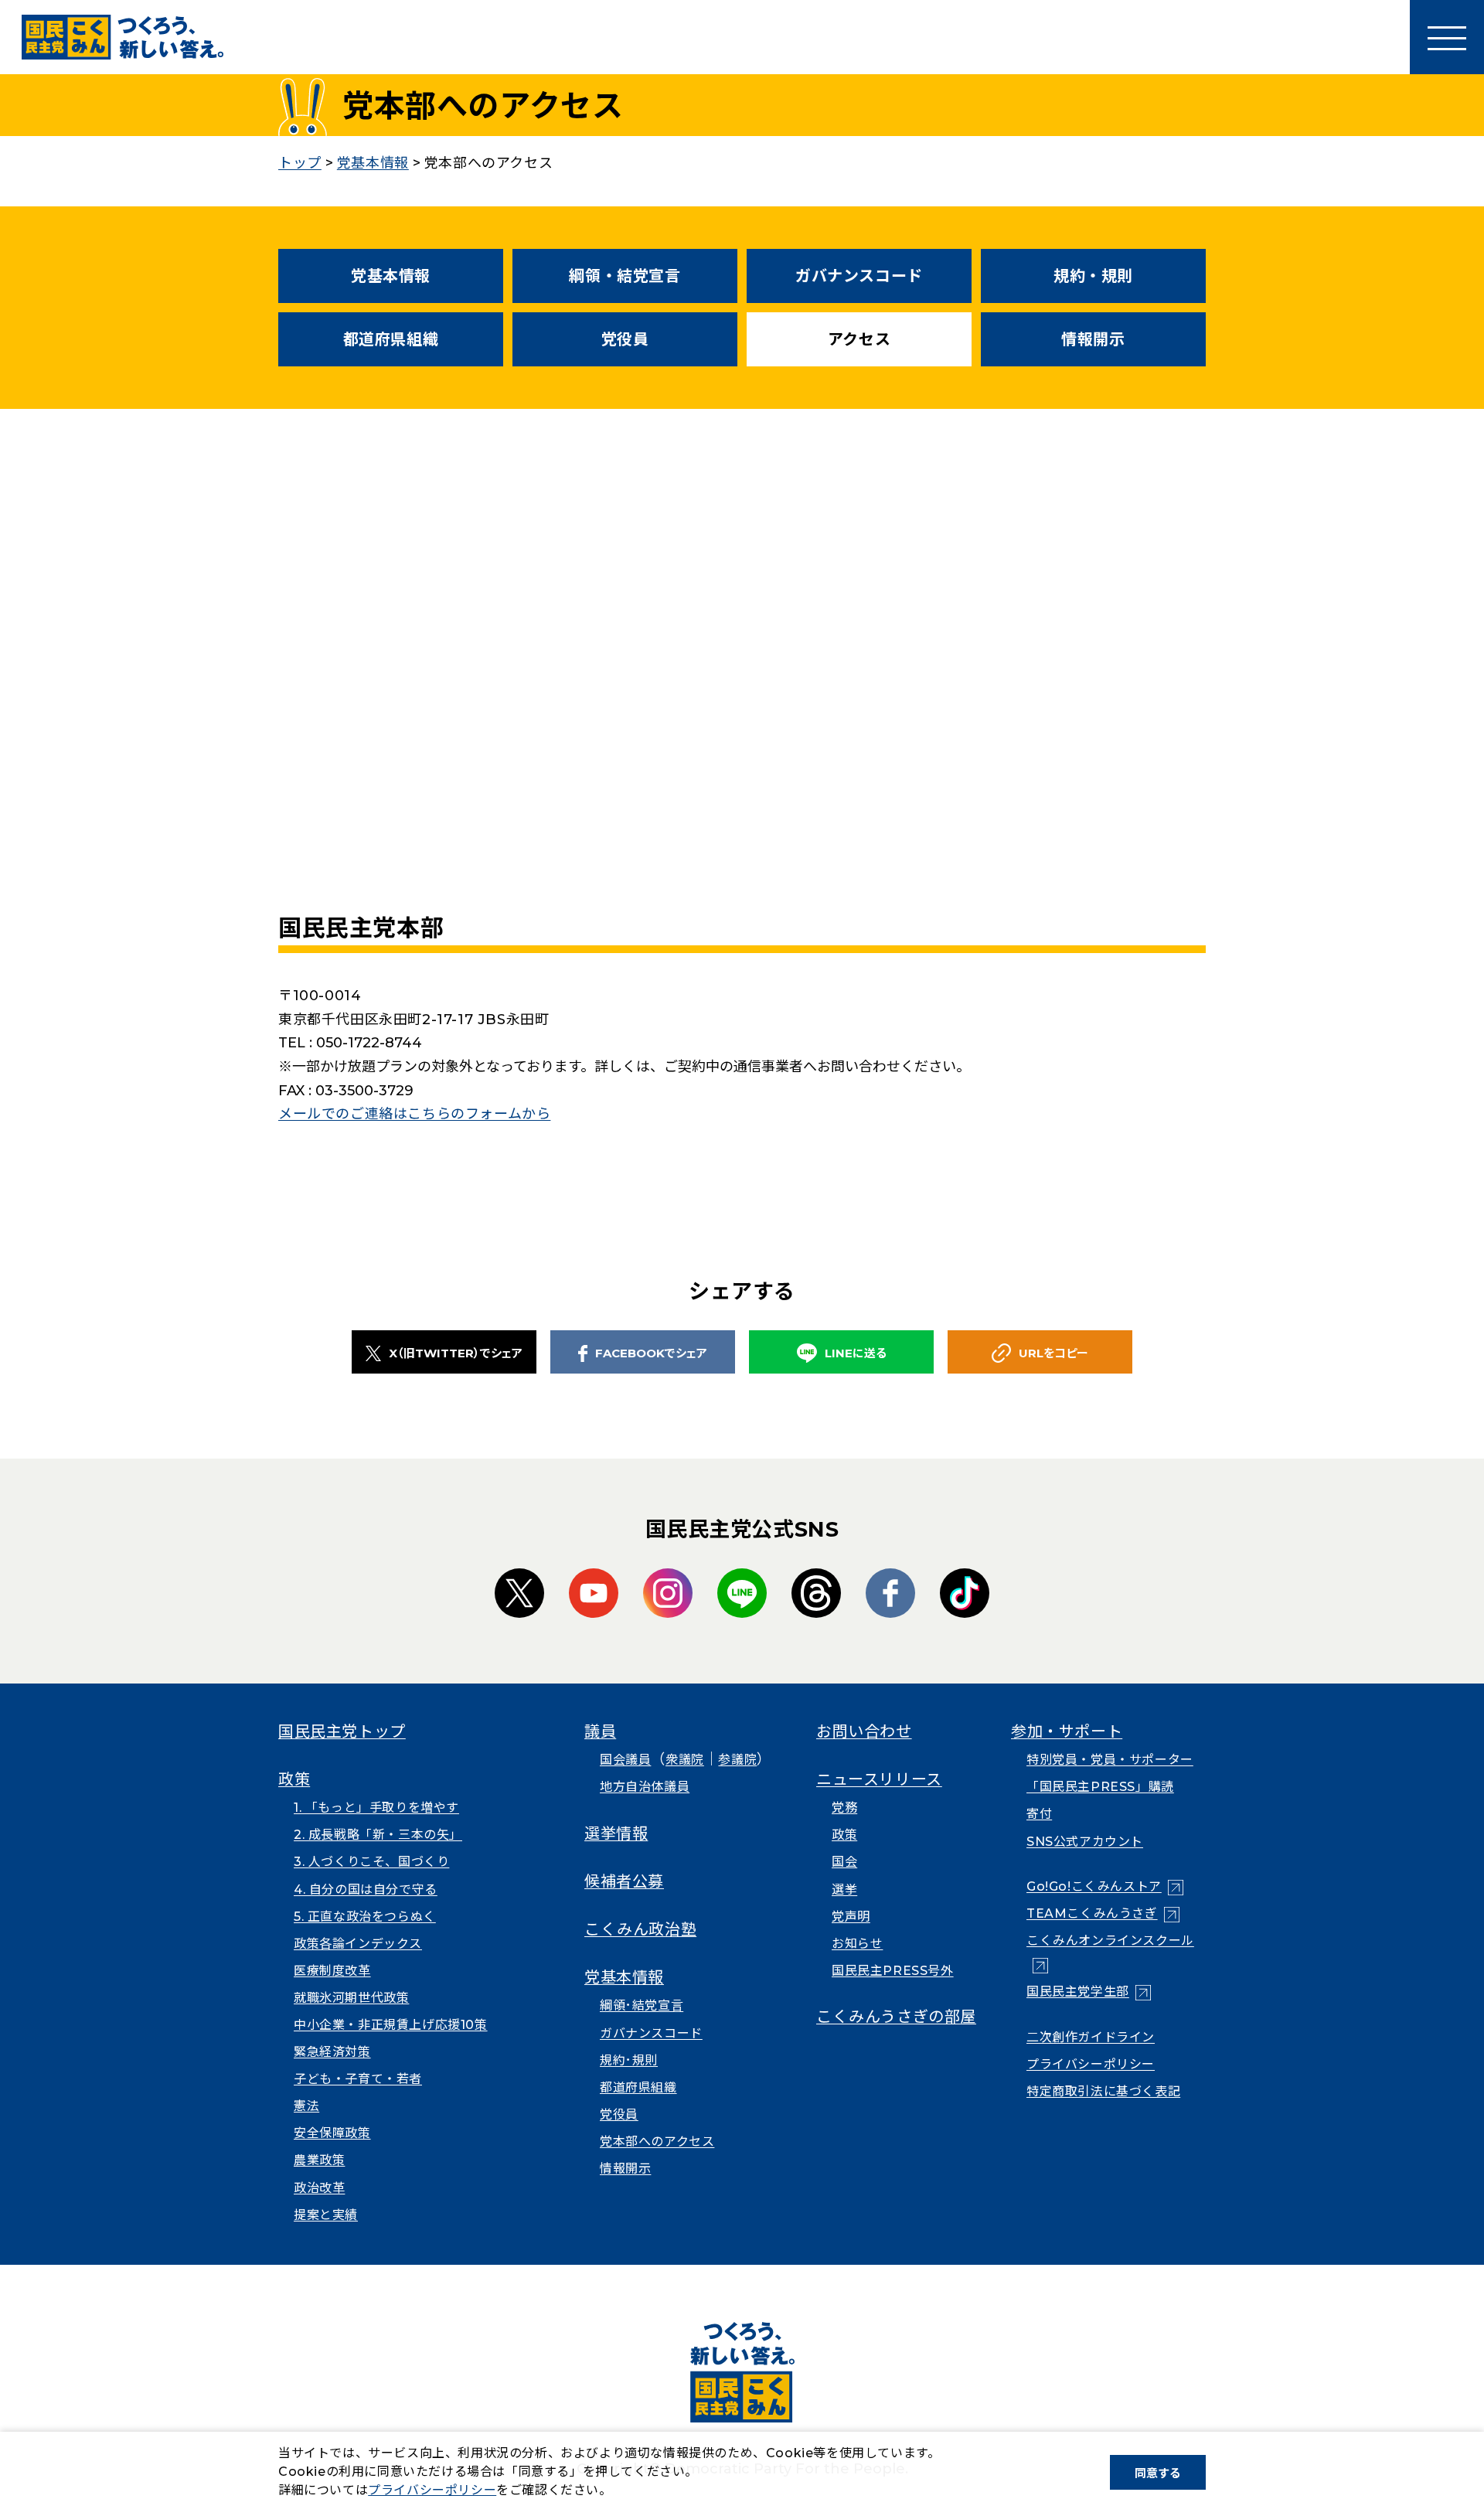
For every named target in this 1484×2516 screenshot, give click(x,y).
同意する (1158, 2473)
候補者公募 (624, 1881)
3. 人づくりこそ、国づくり (371, 1862)
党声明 (851, 1917)
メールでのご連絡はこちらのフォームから (414, 1114)
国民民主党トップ (342, 1731)
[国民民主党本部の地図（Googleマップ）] (742, 687)
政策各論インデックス (358, 1944)
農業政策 (319, 2160)
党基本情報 (391, 276)
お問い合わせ (864, 1731)
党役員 (625, 339)
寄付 (1039, 1814)
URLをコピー (1053, 1353)
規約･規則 (629, 2060)
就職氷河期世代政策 (351, 1998)
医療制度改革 (332, 1971)
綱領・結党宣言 (625, 276)
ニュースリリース (879, 1779)
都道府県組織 (391, 339)
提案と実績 (326, 2215)
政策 (294, 1779)
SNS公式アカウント (1085, 1842)
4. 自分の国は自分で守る (366, 1890)
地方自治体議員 (645, 1787)
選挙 (844, 1890)
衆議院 (685, 1760)
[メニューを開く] (1447, 37)
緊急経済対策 (332, 2052)
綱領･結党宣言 (642, 2005)
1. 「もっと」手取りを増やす (376, 1808)
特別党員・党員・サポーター (1110, 1760)
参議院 (737, 1760)
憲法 (306, 2106)
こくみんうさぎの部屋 (896, 2017)
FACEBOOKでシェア (651, 1353)
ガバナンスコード (859, 276)
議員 (600, 1731)
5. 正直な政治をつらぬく (365, 1917)
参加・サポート (1067, 1731)
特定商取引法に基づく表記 (1103, 2091)
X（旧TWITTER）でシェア (456, 1353)
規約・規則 (1093, 276)
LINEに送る (856, 1353)
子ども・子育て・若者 (358, 2079)
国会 (844, 1862)
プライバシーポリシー (1091, 2064)
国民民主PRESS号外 (893, 1971)
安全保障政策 (332, 2133)
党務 (844, 1808)
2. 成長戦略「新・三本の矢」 (378, 1835)
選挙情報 (616, 1833)
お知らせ (857, 1944)
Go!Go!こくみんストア (1105, 1886)
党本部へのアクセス (657, 2141)
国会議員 (625, 1760)
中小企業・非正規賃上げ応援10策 (391, 2025)
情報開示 (1093, 339)
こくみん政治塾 (640, 1929)
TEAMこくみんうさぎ (1103, 1913)
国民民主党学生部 (1089, 1992)
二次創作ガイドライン (1091, 2037)
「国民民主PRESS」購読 (1100, 1787)
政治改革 (319, 2188)
